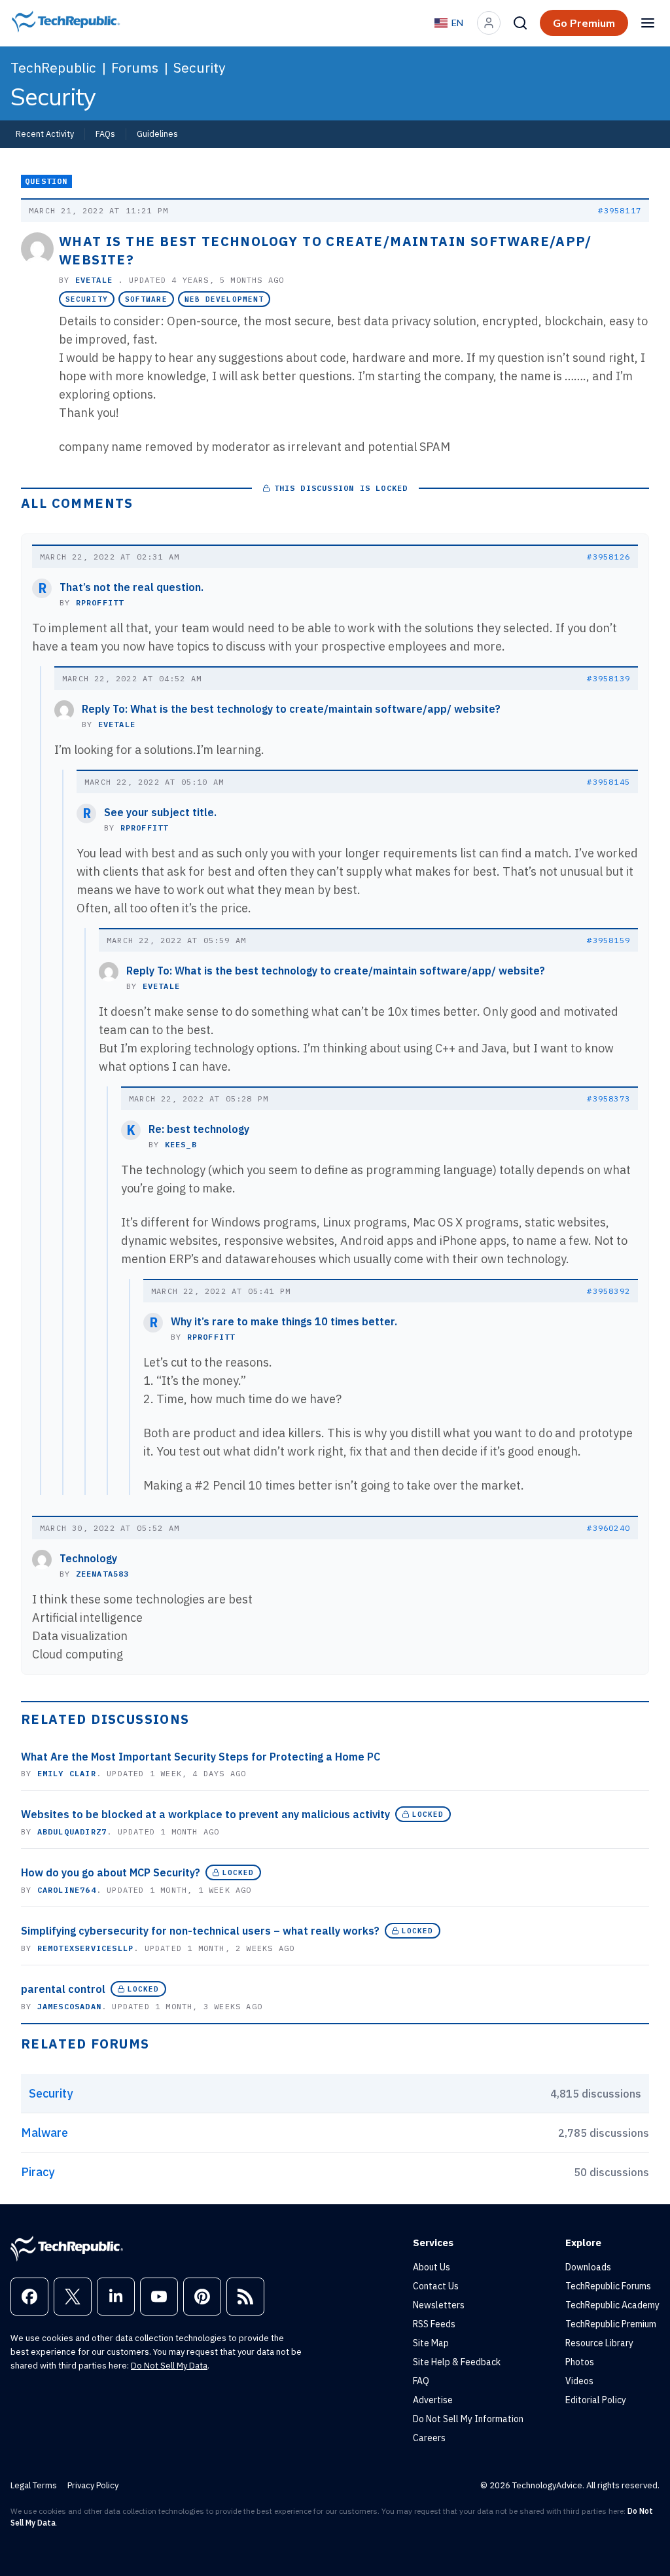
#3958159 (608, 940)
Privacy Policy (93, 2485)
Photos (580, 2362)
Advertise (433, 2400)
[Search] (520, 23)
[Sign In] (489, 23)
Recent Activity (45, 134)
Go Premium (584, 23)
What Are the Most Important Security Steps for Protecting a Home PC (201, 1757)
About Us (432, 2267)
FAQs (105, 134)
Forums (135, 67)
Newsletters (439, 2305)
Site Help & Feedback (457, 2362)
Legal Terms (34, 2485)
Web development (224, 299)
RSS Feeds (434, 2324)
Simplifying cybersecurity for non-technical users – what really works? (200, 1931)
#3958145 (608, 782)
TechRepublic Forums (608, 2286)
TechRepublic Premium (611, 2324)
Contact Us (436, 2286)
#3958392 (608, 1291)
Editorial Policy (596, 2400)
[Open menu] (648, 23)
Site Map (431, 2343)
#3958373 (608, 1099)
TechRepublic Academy (612, 2305)
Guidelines (157, 134)
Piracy (38, 2172)
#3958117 (620, 210)
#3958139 (608, 678)
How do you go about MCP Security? (111, 1872)
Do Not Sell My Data (169, 2366)
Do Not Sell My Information (468, 2419)
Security (199, 67)
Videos (579, 2381)
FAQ (421, 2381)
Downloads (588, 2267)
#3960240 (608, 1528)
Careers (429, 2438)
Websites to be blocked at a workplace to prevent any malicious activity (205, 1814)
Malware (44, 2133)
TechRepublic (53, 67)
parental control (63, 1989)
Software (146, 299)
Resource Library (599, 2343)
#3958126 (608, 557)
